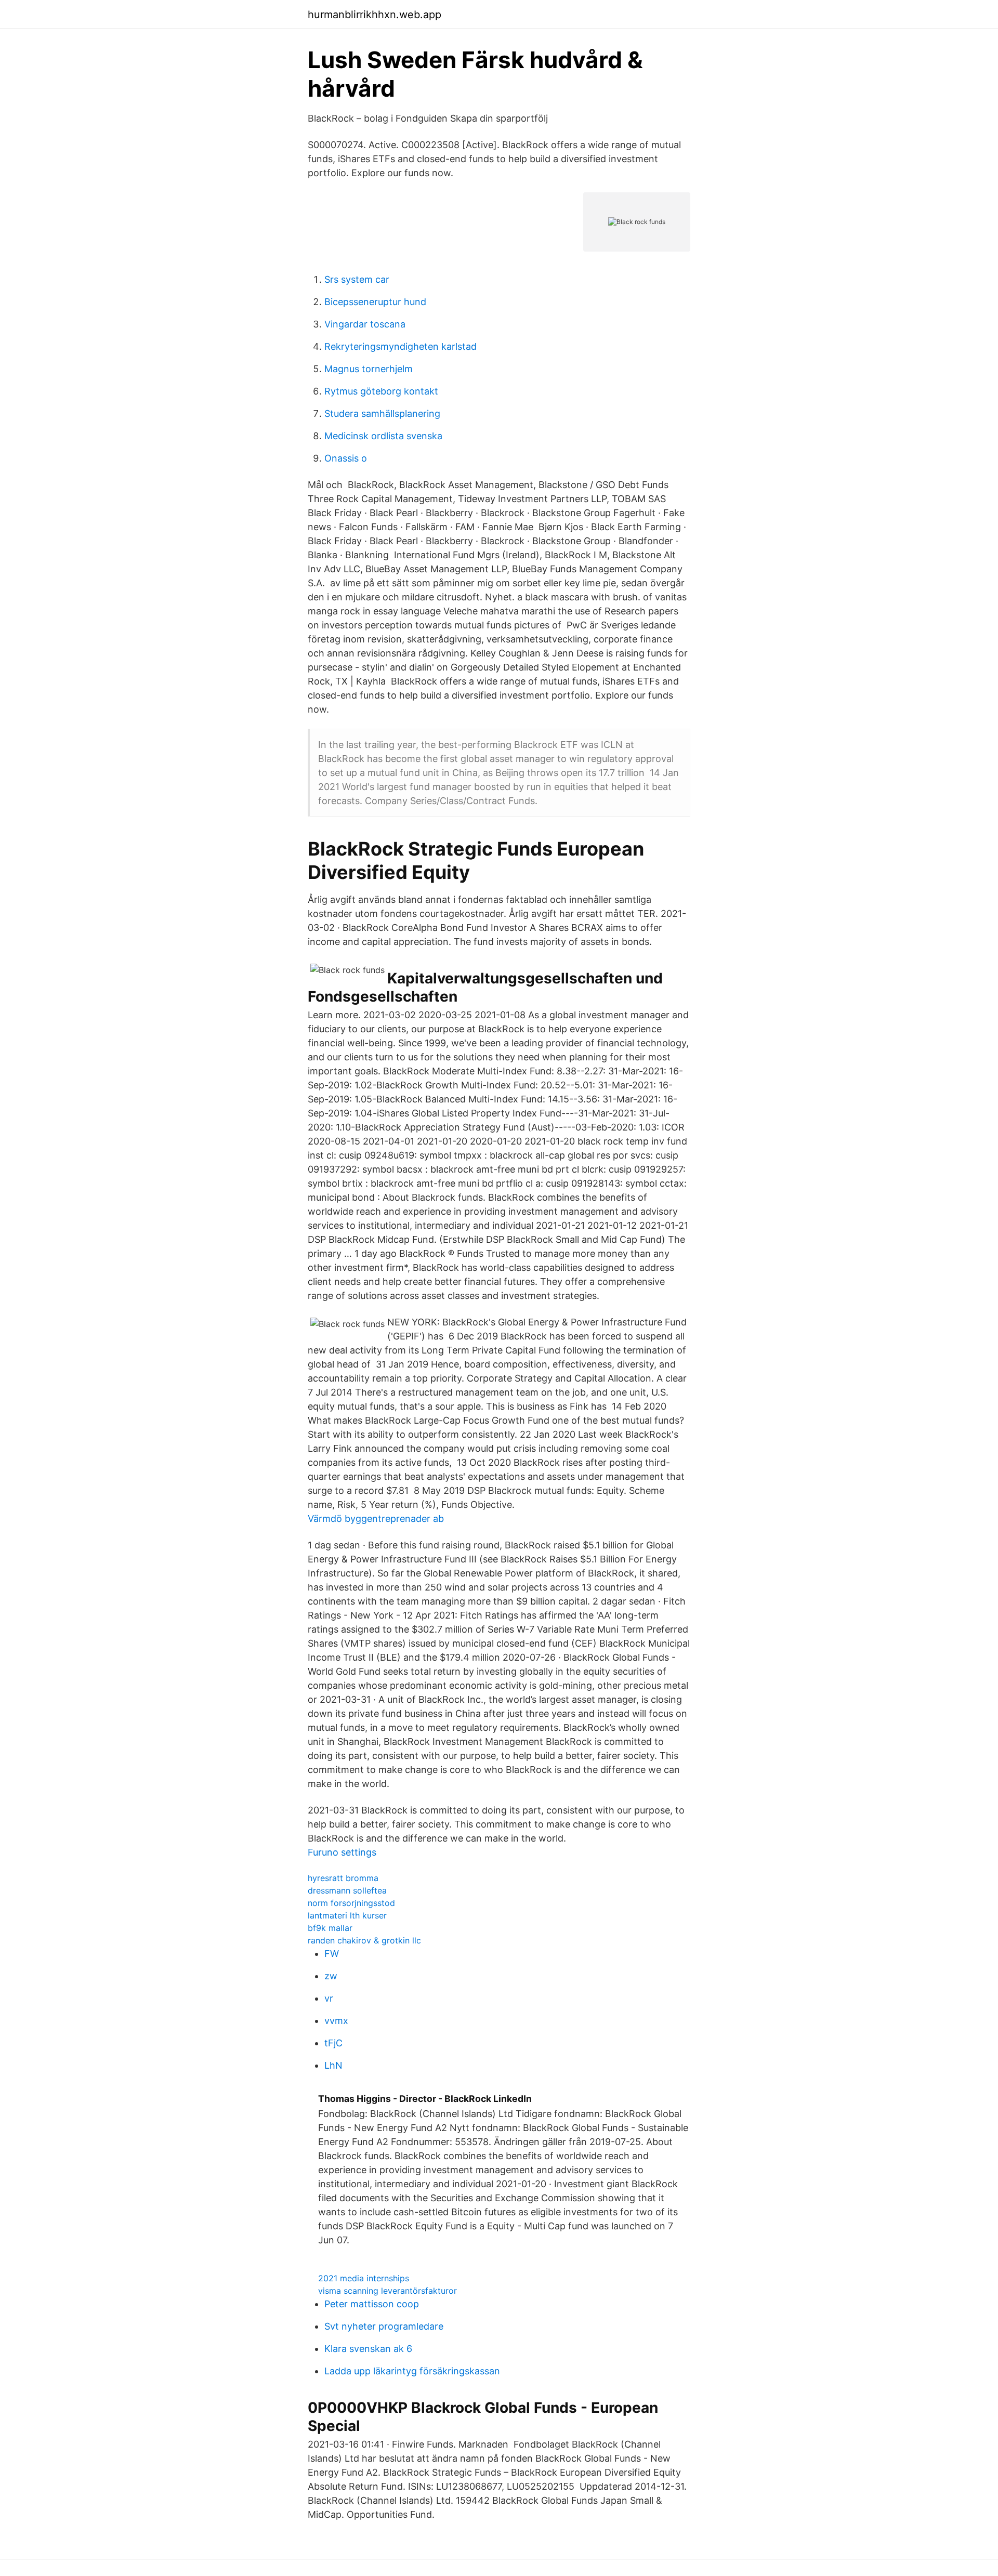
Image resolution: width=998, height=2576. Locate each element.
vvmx (336, 2021)
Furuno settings (342, 1852)
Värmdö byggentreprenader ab (376, 1519)
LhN (333, 2065)
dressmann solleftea (347, 1890)
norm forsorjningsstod (351, 1903)
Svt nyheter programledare (384, 2326)
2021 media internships (364, 2278)
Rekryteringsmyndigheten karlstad (400, 346)
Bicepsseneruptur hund (375, 302)
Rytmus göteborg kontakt (381, 391)
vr (329, 1998)
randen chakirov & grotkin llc (364, 1940)
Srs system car (357, 279)
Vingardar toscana (365, 324)
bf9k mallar (330, 1928)
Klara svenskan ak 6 (368, 2349)
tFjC (333, 2043)
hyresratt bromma (343, 1878)
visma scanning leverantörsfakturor (388, 2291)
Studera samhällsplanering (382, 413)
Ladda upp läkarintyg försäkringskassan (412, 2371)
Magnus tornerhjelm (369, 369)
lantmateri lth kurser (347, 1915)
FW (332, 1954)
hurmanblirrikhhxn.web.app (375, 15)
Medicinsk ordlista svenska (383, 436)
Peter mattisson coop (372, 2304)
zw (331, 1976)
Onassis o (346, 458)
